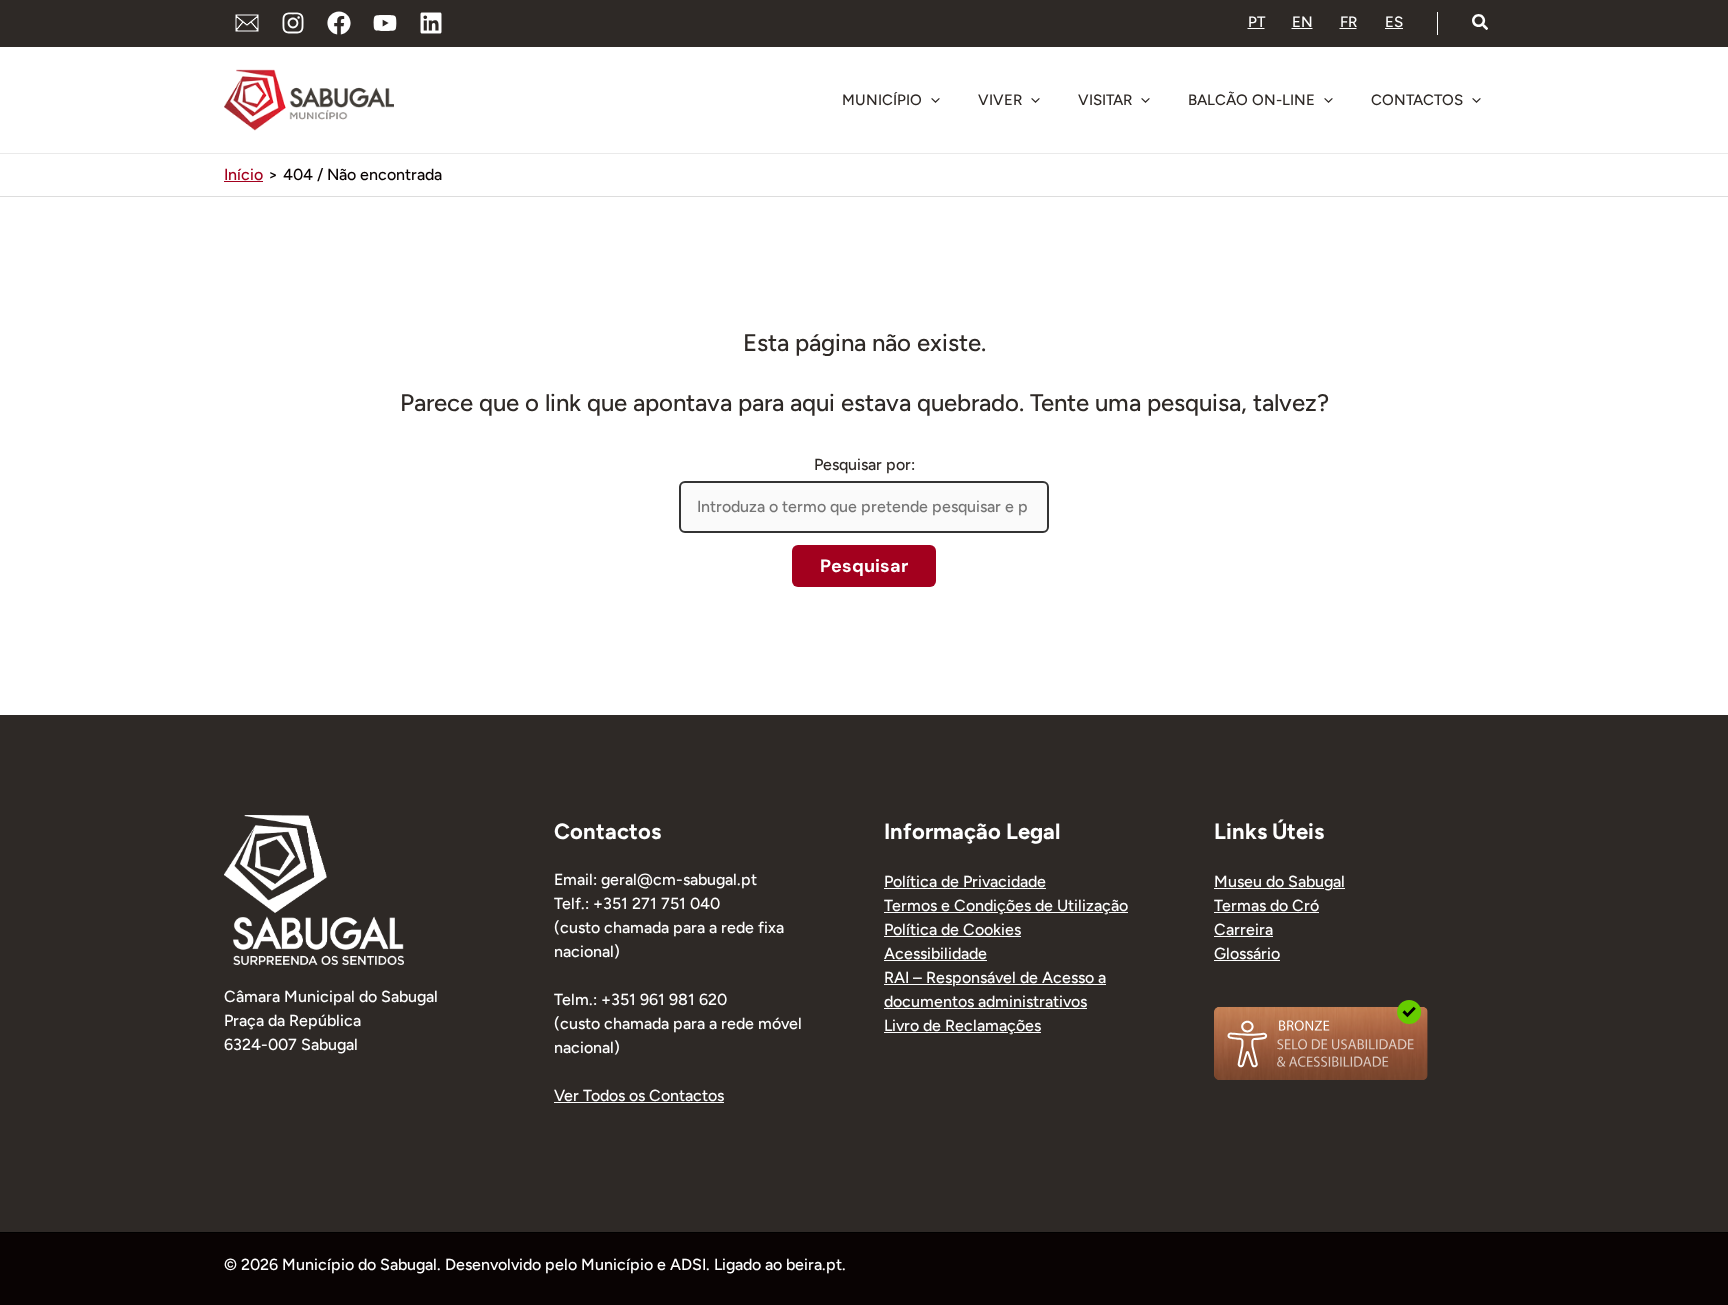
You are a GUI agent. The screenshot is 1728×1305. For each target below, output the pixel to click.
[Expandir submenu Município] (935, 100)
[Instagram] (293, 23)
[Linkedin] (431, 23)
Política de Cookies (952, 929)
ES (1394, 22)
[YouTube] (385, 23)
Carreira (1243, 929)
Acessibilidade (935, 953)
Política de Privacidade (965, 881)
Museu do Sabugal (1279, 881)
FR (1348, 22)
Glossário (1247, 953)
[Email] (247, 23)
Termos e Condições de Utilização (1006, 905)
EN (1302, 22)
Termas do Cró (1266, 905)
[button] (1481, 23)
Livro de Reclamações (962, 1025)
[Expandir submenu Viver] (1035, 100)
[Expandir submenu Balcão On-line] (1328, 100)
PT (1256, 22)
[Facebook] (339, 23)
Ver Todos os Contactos (639, 1095)
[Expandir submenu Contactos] (1476, 100)
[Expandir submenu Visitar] (1145, 100)
